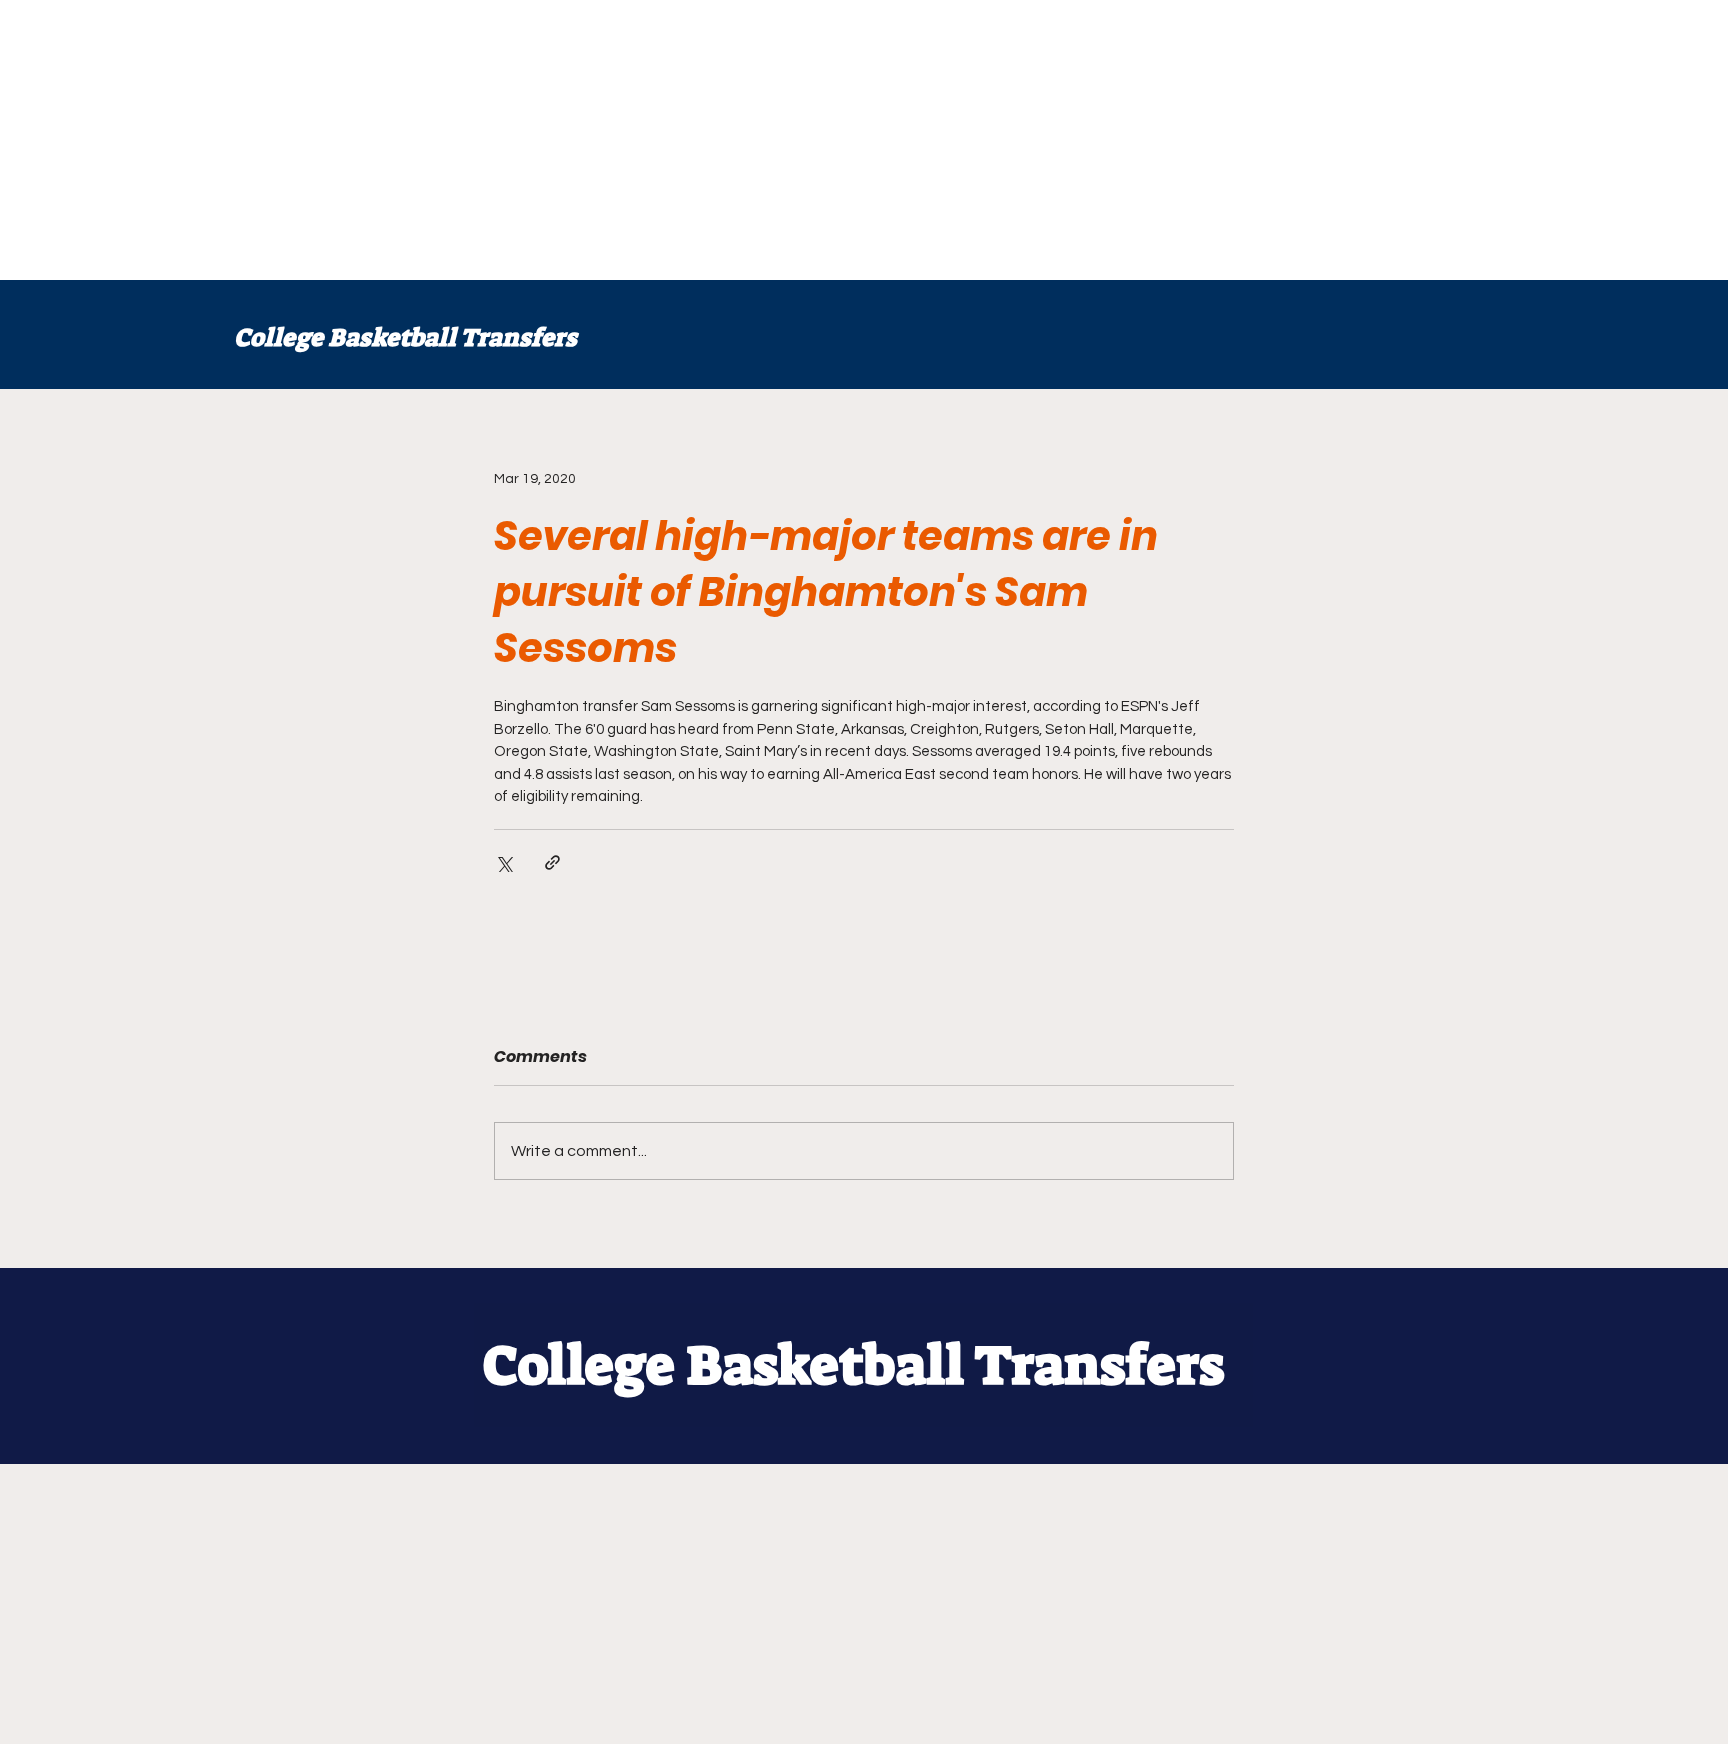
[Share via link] (552, 862)
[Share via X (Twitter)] (503, 862)
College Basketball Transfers (405, 337)
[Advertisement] (600, 140)
